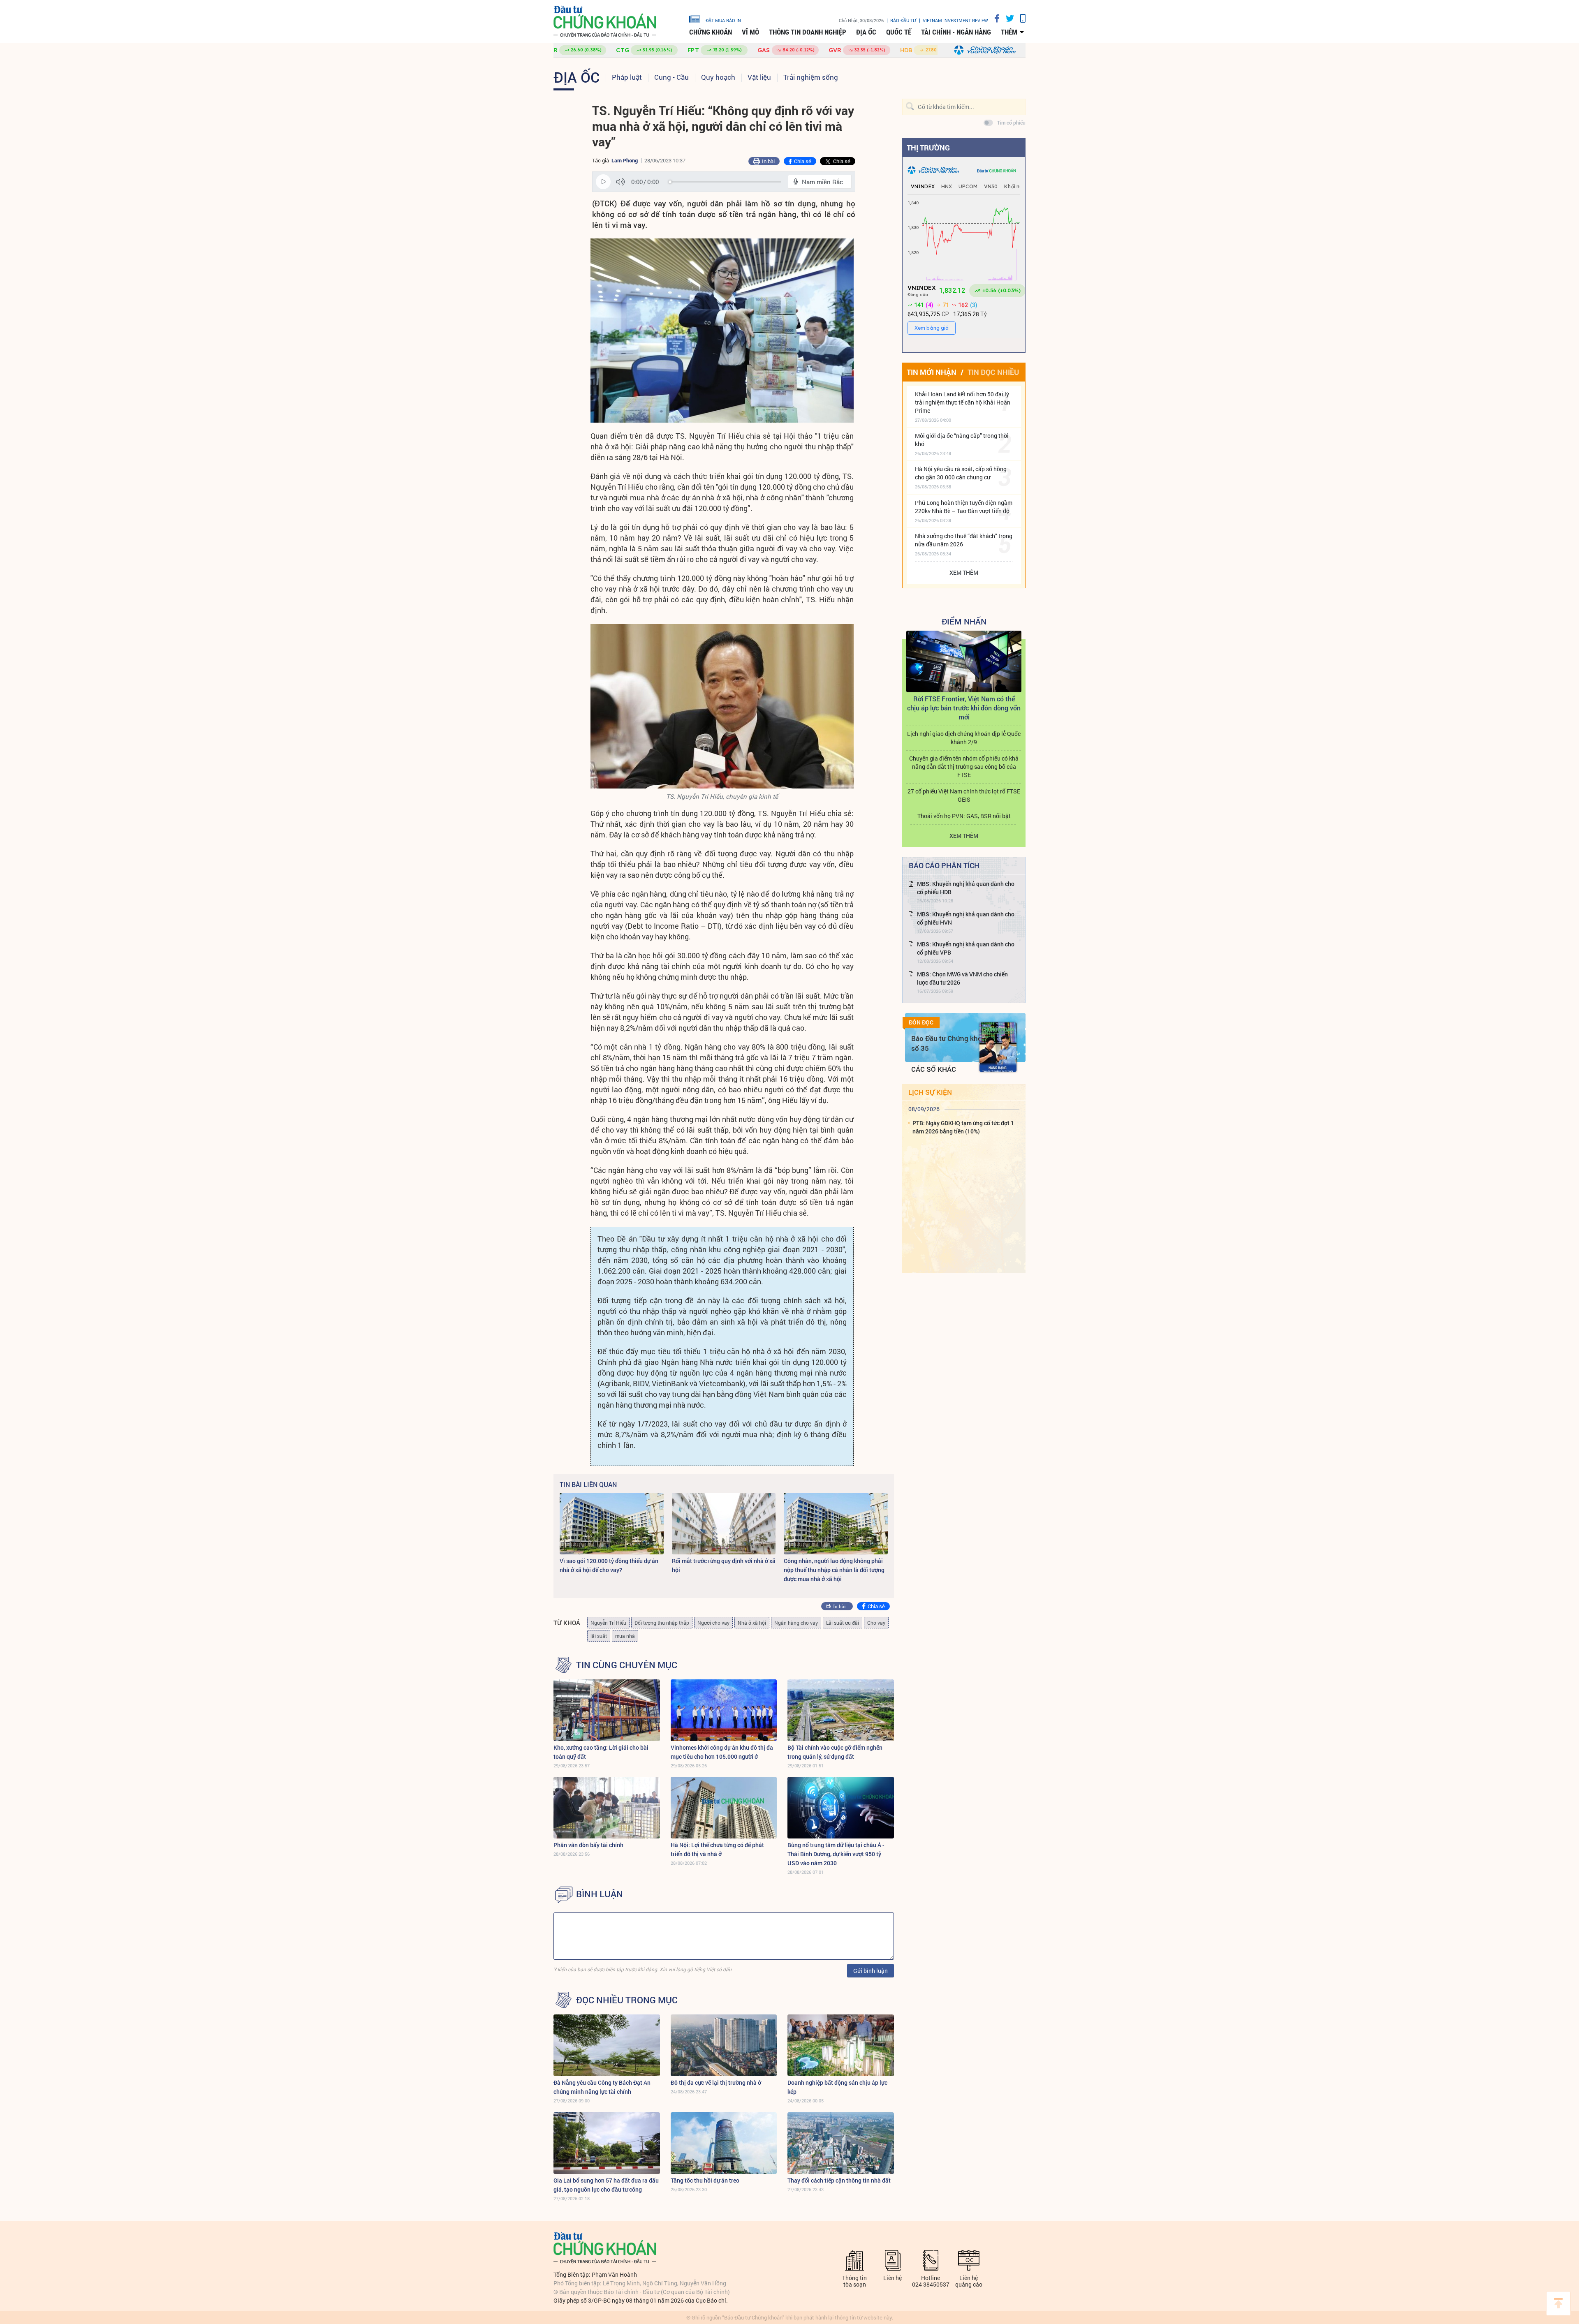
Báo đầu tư (903, 20)
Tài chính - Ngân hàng (956, 32)
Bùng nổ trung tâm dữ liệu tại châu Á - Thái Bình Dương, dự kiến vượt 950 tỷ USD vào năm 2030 (836, 1854)
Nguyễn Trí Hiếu (608, 1623)
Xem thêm (964, 572)
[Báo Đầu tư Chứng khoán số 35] (998, 1047)
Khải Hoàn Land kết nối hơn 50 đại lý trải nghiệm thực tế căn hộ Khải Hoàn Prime (963, 402)
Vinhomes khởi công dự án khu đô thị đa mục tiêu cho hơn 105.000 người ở (722, 1752)
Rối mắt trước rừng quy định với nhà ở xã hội (724, 1565)
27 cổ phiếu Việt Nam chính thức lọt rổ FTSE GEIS (964, 795)
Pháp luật (627, 77)
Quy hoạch (718, 77)
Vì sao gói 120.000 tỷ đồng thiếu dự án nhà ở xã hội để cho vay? (609, 1565)
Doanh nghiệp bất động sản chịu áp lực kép (837, 2087)
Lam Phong (625, 160)
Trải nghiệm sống (811, 77)
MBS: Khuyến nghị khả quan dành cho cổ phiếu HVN (966, 918)
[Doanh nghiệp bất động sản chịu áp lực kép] (841, 2045)
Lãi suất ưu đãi (843, 1623)
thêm (1009, 32)
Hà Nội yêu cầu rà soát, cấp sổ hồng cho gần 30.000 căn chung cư (961, 473)
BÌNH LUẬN (600, 1894)
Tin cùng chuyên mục (627, 1665)
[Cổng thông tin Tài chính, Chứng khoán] (605, 22)
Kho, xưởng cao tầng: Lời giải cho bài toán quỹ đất (601, 1752)
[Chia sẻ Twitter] (1007, 18)
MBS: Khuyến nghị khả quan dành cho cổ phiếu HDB (966, 888)
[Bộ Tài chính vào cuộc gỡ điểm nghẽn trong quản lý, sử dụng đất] (841, 1710)
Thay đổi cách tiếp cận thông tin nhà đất (839, 2180)
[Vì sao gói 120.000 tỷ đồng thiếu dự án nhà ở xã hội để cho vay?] (612, 1524)
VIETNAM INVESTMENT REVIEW (955, 20)
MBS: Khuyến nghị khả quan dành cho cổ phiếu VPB (966, 948)
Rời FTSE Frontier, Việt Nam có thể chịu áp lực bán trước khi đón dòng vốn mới (964, 708)
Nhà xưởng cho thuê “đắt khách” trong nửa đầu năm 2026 (964, 540)
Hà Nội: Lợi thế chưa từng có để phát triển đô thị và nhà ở (717, 1849)
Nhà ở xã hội (752, 1623)
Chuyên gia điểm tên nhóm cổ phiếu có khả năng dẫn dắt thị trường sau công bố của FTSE (964, 767)
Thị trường (928, 148)
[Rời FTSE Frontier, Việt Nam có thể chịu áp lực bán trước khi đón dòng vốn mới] (964, 661)
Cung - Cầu (671, 77)
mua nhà (625, 1636)
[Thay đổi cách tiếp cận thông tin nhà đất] (841, 2143)
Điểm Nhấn (964, 621)
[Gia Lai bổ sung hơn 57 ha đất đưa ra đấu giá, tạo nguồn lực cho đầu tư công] (607, 2143)
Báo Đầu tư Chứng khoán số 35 (950, 1043)
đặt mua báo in (723, 20)
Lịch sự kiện (930, 1092)
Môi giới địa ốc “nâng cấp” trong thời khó (962, 440)
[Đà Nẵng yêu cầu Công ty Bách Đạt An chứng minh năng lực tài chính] (607, 2045)
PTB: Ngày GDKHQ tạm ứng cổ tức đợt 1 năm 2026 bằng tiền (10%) (963, 1127)
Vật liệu (759, 77)
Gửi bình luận (871, 1971)
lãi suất (599, 1636)
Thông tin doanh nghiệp (808, 32)
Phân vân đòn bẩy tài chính (588, 1845)
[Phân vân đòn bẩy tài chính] (607, 1808)
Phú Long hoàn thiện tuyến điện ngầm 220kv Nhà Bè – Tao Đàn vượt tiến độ (964, 507)
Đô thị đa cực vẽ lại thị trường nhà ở (716, 2082)
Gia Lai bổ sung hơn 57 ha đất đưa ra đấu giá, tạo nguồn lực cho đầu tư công (606, 2185)
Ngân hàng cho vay (796, 1623)
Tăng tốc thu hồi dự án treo (705, 2180)
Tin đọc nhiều (993, 372)
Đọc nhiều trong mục (627, 2000)
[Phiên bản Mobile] (1020, 18)
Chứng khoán (711, 32)
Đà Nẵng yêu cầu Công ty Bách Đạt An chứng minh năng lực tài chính (602, 2087)
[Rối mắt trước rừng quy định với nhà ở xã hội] (724, 1524)
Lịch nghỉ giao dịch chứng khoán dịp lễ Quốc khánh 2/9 (964, 738)
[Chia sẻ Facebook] (994, 18)
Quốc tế (899, 32)
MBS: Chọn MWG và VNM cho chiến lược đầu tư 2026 (962, 978)
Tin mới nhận (932, 372)
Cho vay (876, 1623)
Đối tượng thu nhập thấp (662, 1623)
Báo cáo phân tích (944, 865)
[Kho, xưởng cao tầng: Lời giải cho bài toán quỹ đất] (607, 1710)
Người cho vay (713, 1623)
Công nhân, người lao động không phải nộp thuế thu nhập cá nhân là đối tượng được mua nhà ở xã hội (834, 1570)
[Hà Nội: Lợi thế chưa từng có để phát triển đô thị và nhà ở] (724, 1808)
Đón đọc (921, 1022)
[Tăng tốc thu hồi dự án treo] (724, 2143)
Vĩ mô (750, 32)
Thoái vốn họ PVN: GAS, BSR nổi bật (964, 816)
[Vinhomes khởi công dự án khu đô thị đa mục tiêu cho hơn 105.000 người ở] (724, 1710)
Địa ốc (866, 32)
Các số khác (934, 1069)
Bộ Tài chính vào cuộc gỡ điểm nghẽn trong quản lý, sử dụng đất (835, 1752)
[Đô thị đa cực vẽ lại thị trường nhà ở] (724, 2045)
